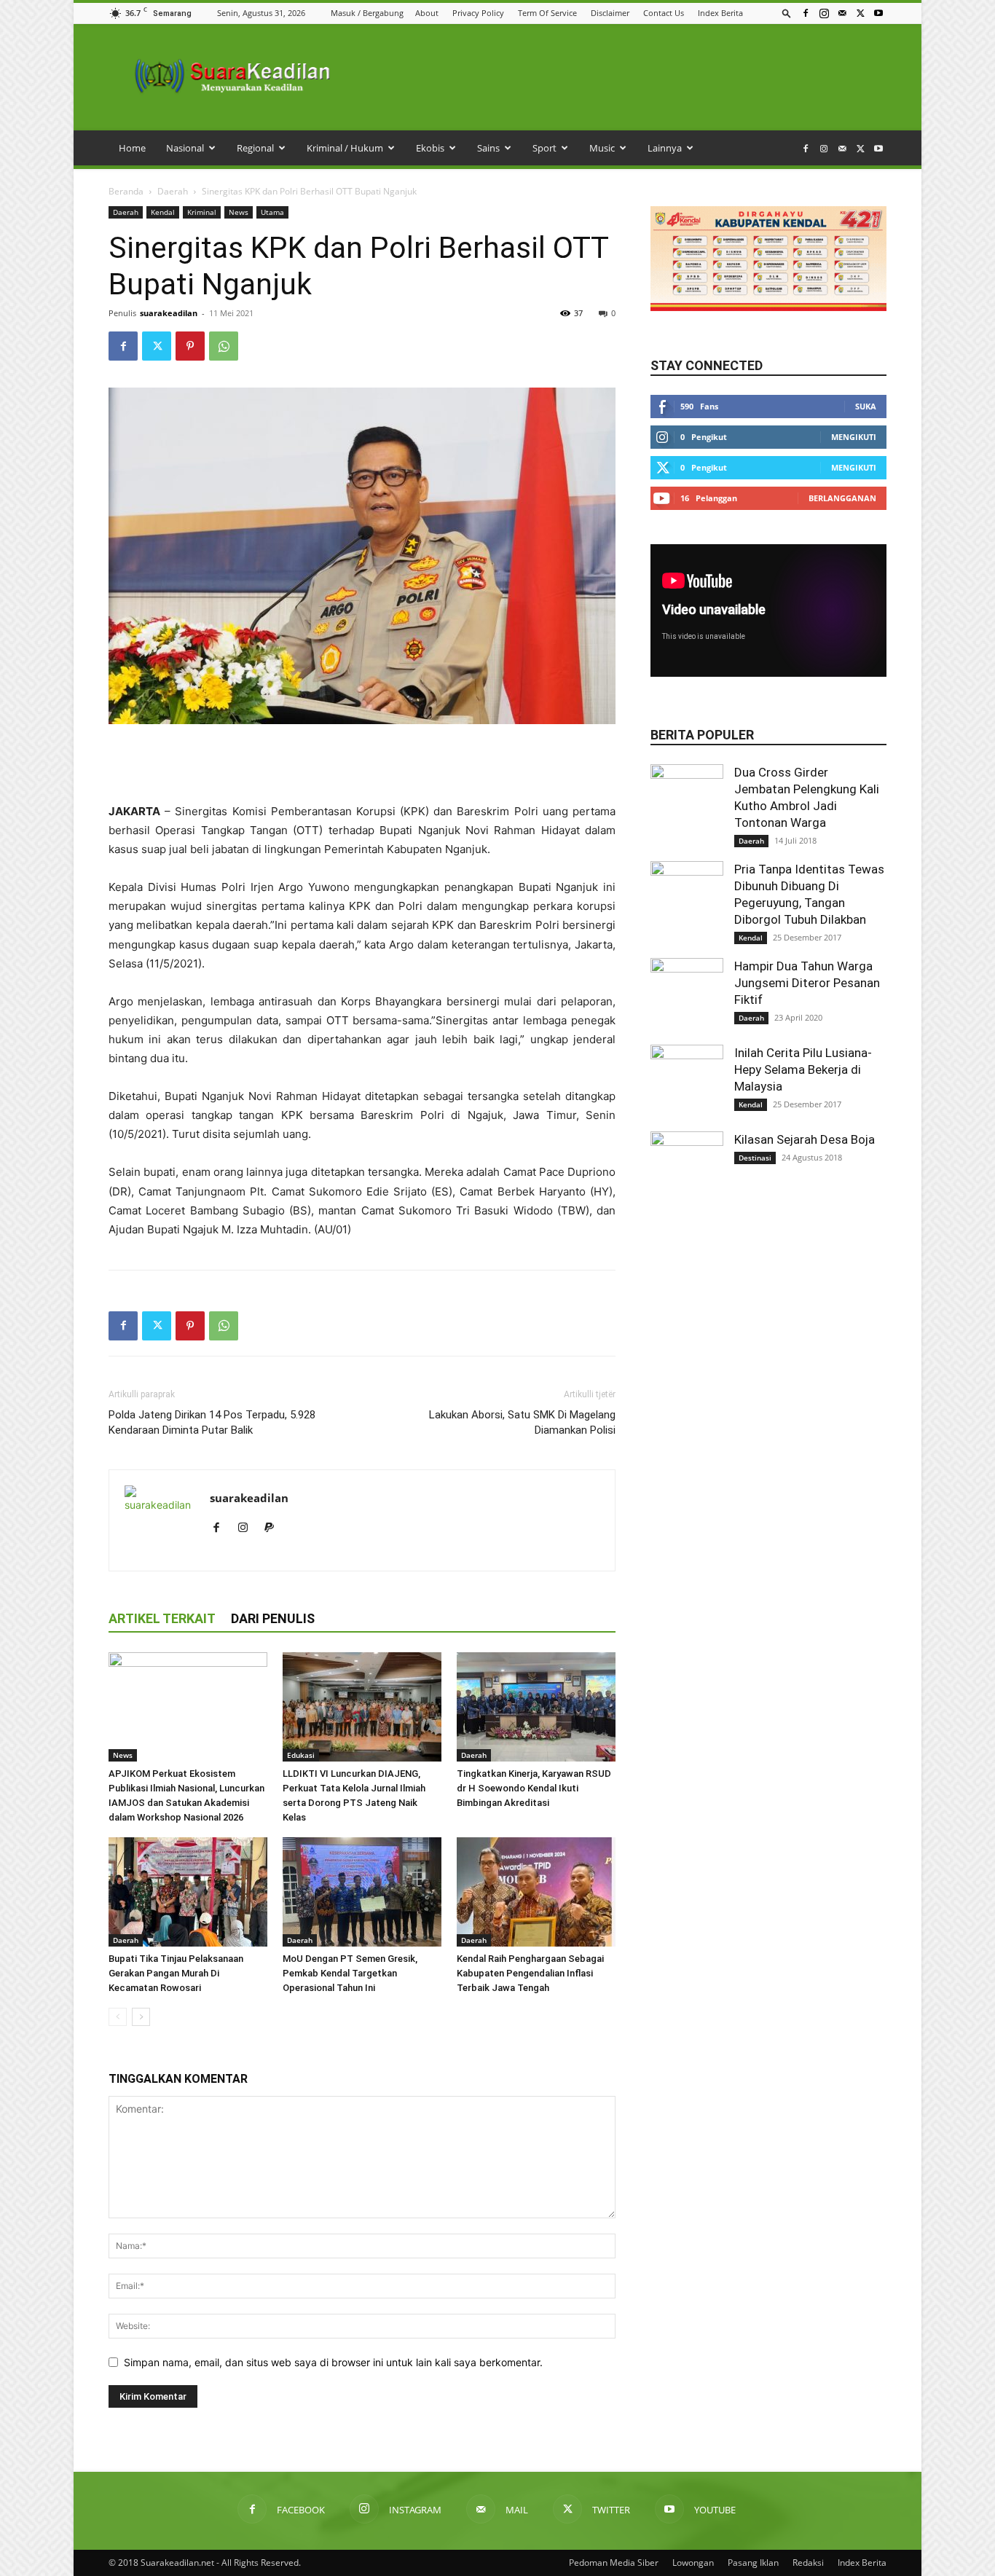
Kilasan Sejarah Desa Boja (805, 1139)
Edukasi (301, 1755)
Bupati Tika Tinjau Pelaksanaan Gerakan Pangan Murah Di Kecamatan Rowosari (176, 1973)
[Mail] (842, 13)
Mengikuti (854, 437)
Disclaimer (610, 13)
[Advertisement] (362, 765)
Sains (488, 148)
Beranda (126, 191)
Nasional (185, 148)
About (427, 13)
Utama (272, 212)
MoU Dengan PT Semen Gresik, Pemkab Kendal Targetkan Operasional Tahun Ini (350, 1973)
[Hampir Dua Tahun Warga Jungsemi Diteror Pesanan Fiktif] (687, 994)
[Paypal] (274, 1528)
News (239, 212)
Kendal (163, 212)
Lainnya (665, 148)
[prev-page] (118, 2017)
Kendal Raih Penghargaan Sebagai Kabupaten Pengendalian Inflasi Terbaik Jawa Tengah (530, 1973)
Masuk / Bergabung (367, 13)
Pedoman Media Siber (614, 2563)
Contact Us (664, 13)
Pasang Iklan (753, 2563)
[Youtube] (878, 13)
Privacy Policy (478, 13)
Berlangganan (842, 498)
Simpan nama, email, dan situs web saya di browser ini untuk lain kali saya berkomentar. (333, 2362)
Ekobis (430, 148)
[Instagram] (824, 13)
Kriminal (202, 212)
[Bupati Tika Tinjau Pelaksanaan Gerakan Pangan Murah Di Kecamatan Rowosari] (188, 1892)
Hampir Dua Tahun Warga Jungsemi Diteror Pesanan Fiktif (807, 983)
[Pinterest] (190, 346)
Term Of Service (547, 13)
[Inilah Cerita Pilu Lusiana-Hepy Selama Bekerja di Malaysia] (687, 1081)
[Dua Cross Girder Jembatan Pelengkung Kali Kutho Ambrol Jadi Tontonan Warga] (687, 801)
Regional (255, 148)
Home (132, 148)
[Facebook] (806, 13)
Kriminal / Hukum (345, 148)
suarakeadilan (169, 313)
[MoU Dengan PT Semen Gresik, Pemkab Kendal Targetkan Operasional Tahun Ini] (362, 1892)
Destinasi (755, 1158)
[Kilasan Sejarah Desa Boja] (687, 1168)
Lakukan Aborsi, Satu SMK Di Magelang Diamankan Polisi (522, 1422)
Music (602, 148)
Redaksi (808, 2563)
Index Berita (720, 13)
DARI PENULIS (273, 1618)
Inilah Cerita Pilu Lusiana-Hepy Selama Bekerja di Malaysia (803, 1069)
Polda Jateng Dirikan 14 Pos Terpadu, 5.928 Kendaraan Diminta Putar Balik (212, 1422)
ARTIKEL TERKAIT (162, 1618)
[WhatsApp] (224, 346)
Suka (866, 406)
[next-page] (141, 2017)
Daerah (173, 191)
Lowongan (693, 2563)
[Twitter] (860, 13)
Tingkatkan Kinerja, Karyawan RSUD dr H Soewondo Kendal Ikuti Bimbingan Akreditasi (534, 1788)
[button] (787, 13)
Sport (544, 148)
